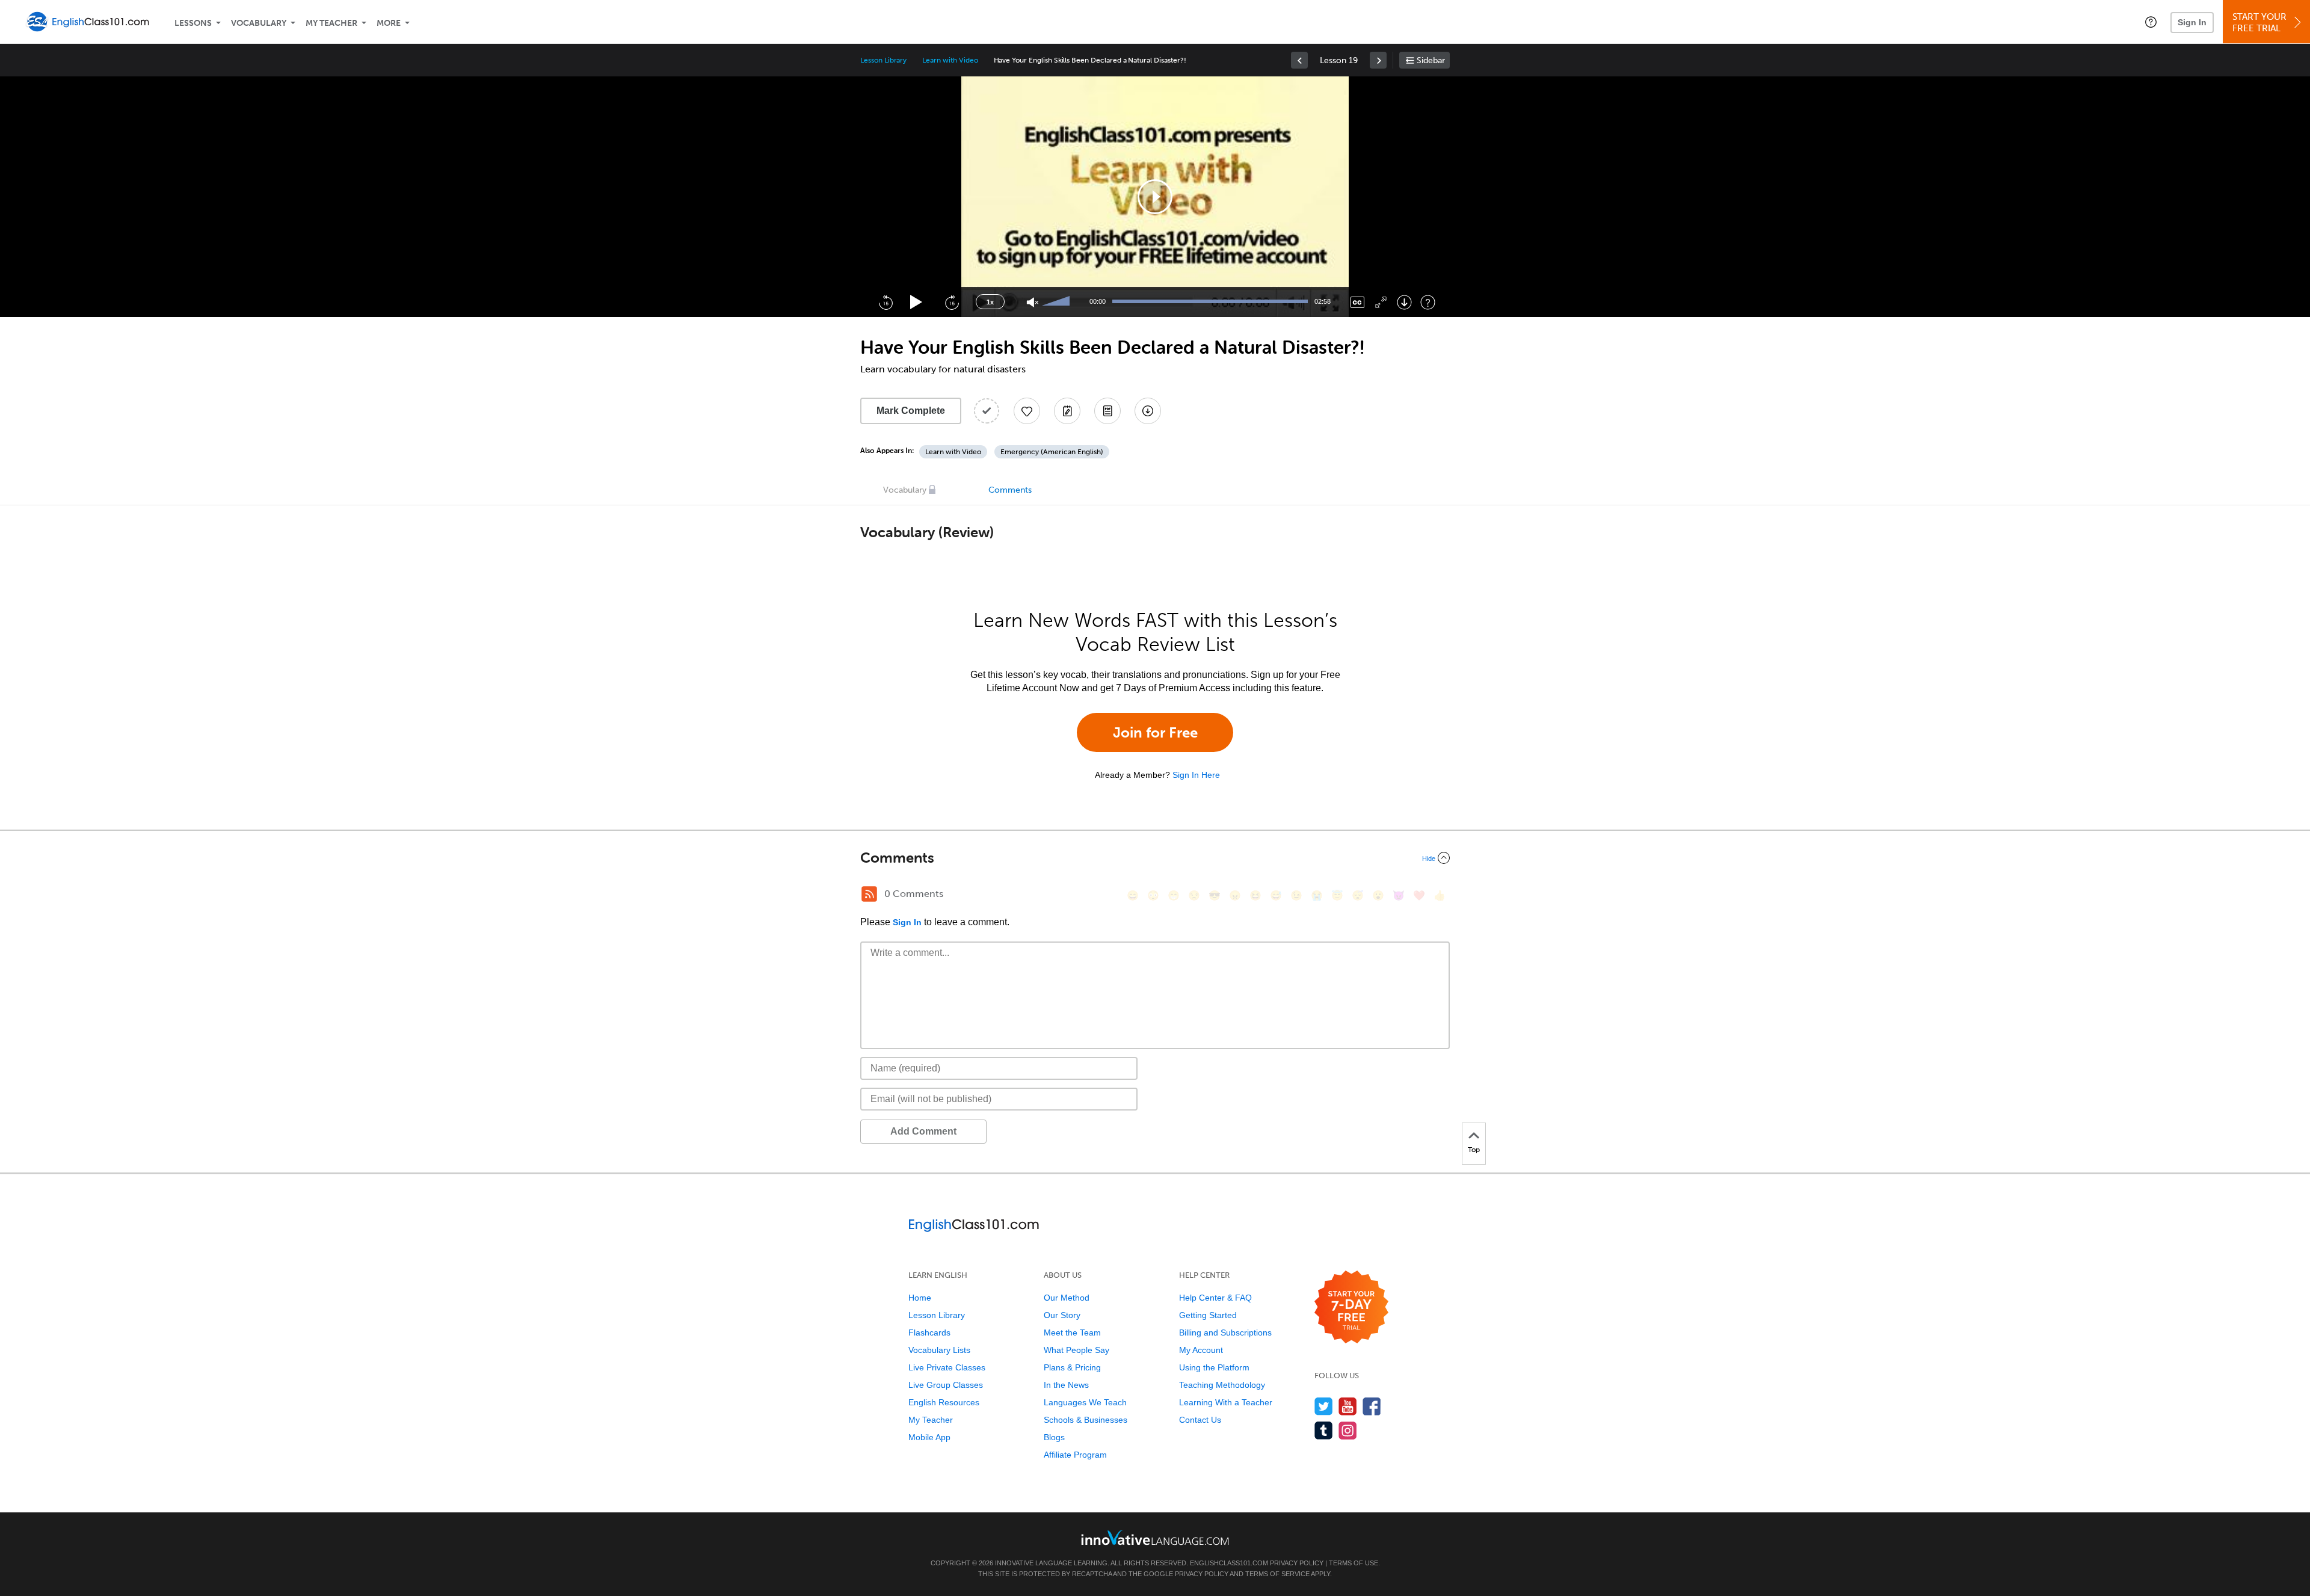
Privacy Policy (1297, 1563)
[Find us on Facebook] (1372, 1406)
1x (990, 302)
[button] (2151, 22)
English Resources (944, 1402)
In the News (1066, 1385)
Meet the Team (1072, 1333)
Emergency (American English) (1052, 452)
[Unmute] (1033, 302)
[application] (1155, 197)
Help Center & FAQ (1215, 1298)
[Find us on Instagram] (1348, 1430)
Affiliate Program (1075, 1455)
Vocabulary (259, 23)
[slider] (1058, 302)
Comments (1010, 490)
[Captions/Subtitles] (1357, 302)
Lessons (193, 23)
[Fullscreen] (1381, 302)
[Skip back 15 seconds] (885, 302)
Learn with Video (950, 60)
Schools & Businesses (1086, 1420)
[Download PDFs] (1107, 411)
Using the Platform (1214, 1367)
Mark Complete (911, 411)
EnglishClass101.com (1229, 1563)
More (389, 23)
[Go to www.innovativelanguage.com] (1155, 1537)
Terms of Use (1354, 1563)
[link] (1299, 60)
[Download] (1404, 302)
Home (920, 1298)
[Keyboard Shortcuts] (1428, 302)
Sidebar (1431, 60)
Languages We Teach (1085, 1402)
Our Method (1067, 1298)
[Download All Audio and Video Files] (1148, 411)
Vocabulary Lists (939, 1350)
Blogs (1054, 1437)
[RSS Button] (869, 894)
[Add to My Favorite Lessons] (1027, 411)
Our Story (1062, 1315)
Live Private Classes (947, 1367)
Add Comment (923, 1131)
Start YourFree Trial (2259, 23)
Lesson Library (883, 60)
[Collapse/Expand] (1155, 858)
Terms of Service (1277, 1574)
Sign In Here (1196, 775)
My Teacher (331, 23)
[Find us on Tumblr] (1324, 1430)
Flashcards (929, 1333)
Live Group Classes (946, 1385)
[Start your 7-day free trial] (1351, 1308)
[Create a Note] (1067, 411)
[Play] (916, 302)
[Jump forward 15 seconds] (952, 302)
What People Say (1076, 1350)
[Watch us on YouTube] (1348, 1406)
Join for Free (1155, 732)
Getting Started (1208, 1315)
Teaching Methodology (1222, 1385)
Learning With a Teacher (1226, 1402)
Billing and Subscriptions (1225, 1333)
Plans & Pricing (1072, 1367)
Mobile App (929, 1437)
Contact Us (1200, 1420)
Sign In (2192, 22)
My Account (1201, 1350)
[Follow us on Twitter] (1324, 1406)
